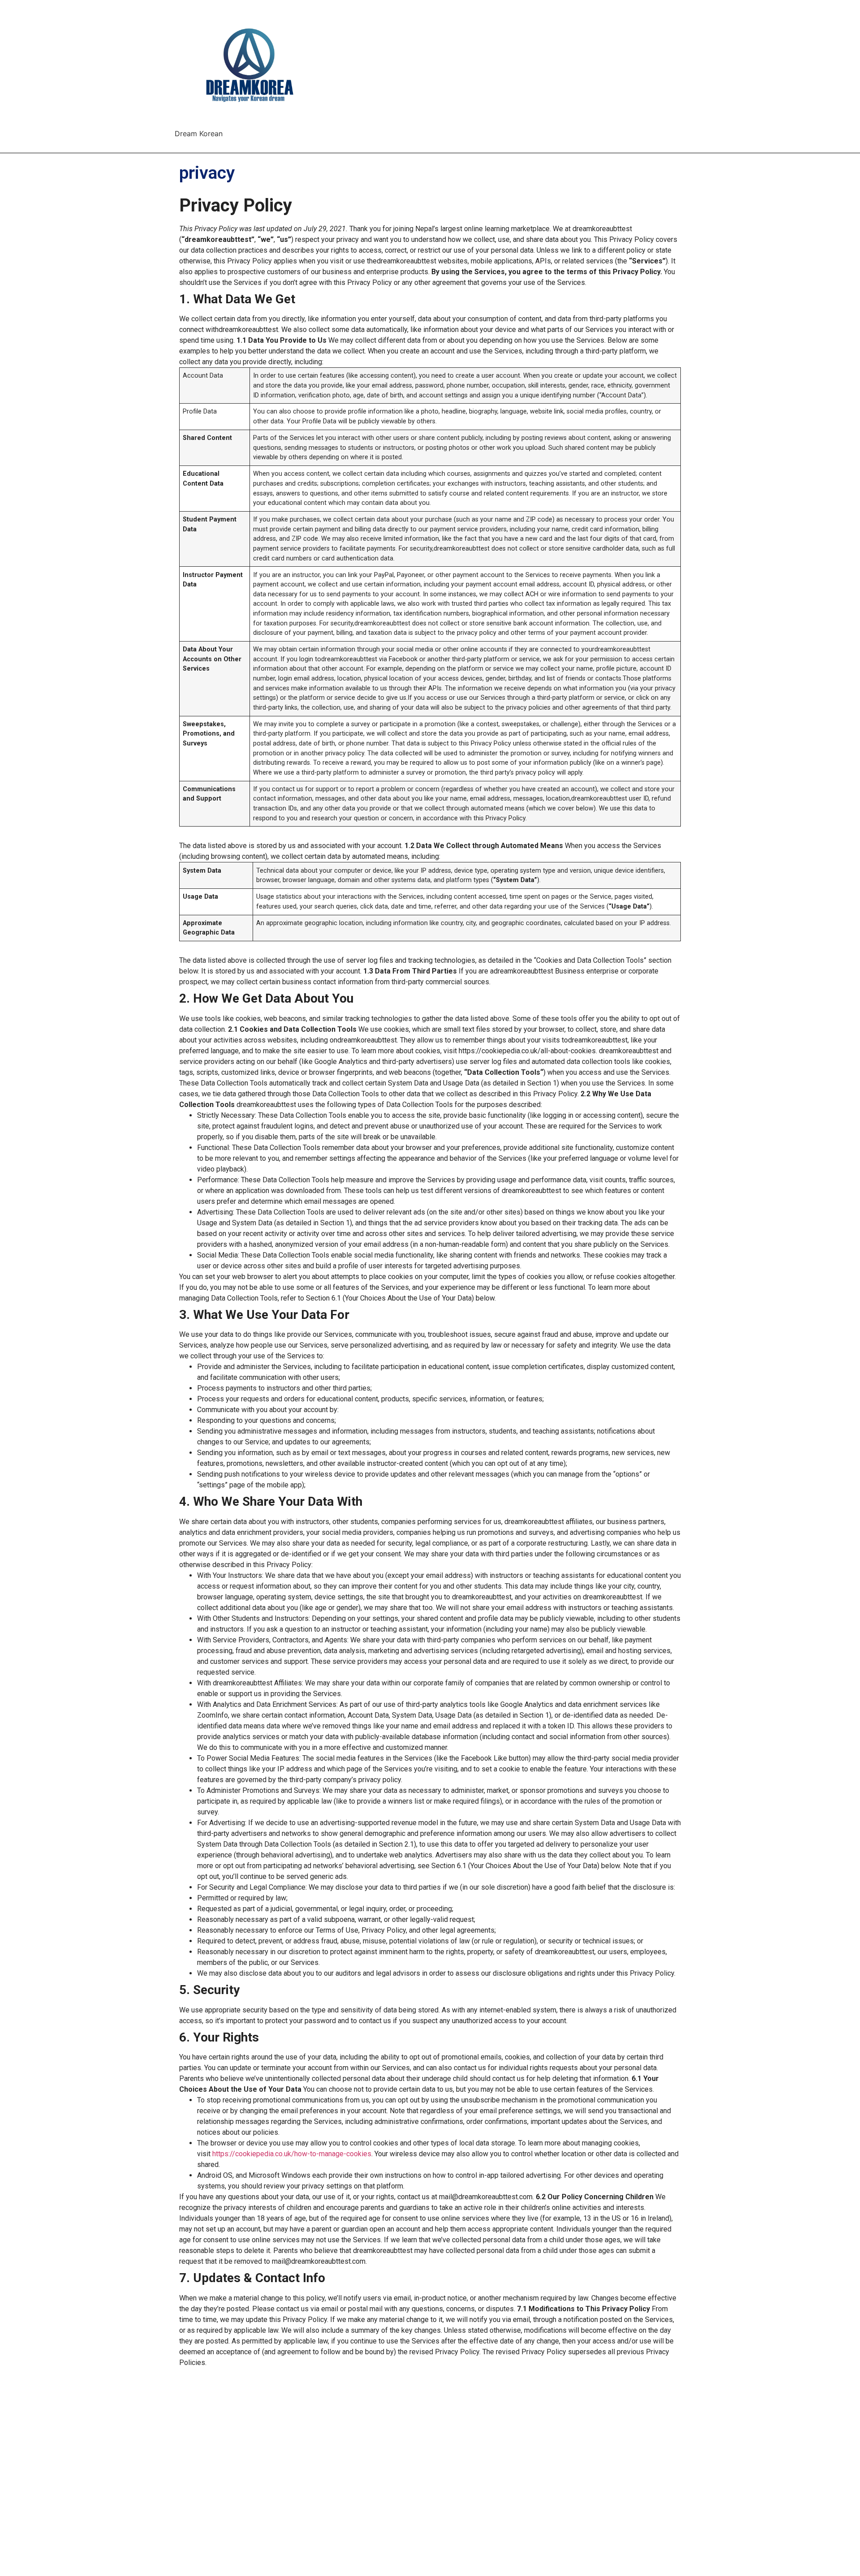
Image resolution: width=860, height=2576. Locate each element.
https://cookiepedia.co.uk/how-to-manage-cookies (292, 2154)
